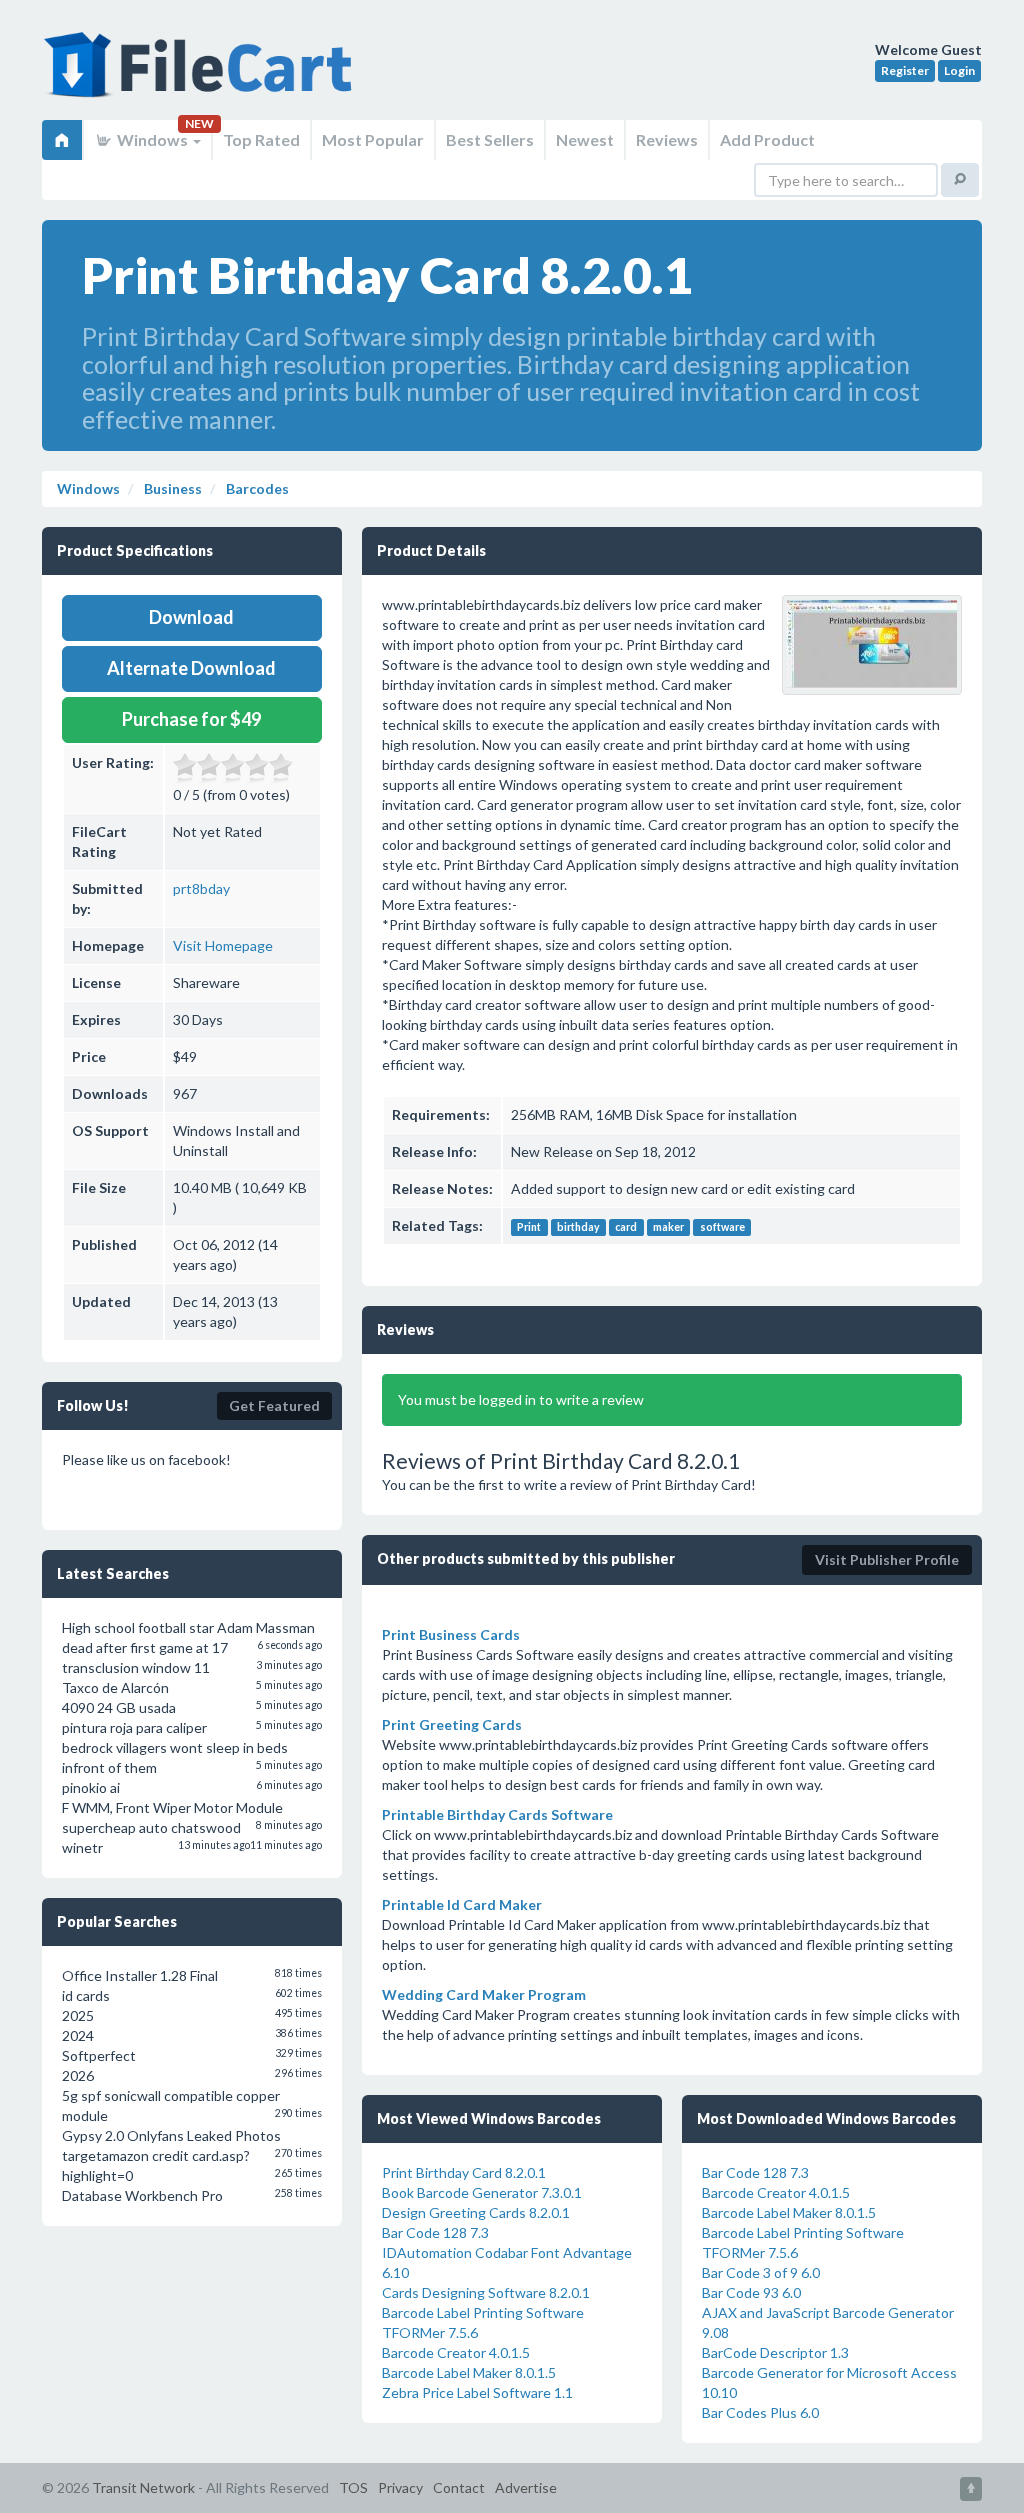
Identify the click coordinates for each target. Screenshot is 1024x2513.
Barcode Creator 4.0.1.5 (456, 2352)
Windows (152, 139)
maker (668, 1227)
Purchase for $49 (191, 719)
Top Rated (261, 139)
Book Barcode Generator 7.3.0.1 (482, 2192)
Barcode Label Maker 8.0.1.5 (469, 2372)
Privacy (400, 2487)
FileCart (202, 75)
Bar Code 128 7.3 (435, 2232)
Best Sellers (490, 139)
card (626, 1227)
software (722, 1227)
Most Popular (373, 139)
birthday (578, 1227)
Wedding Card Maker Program (484, 1994)
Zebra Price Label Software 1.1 (477, 2392)
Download (191, 617)
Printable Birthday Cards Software (497, 1814)
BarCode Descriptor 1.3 (775, 2352)
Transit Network (143, 2487)
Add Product (767, 139)
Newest (585, 139)
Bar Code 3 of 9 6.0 (761, 2272)
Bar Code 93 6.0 (751, 2292)
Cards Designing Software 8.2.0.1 (486, 2292)
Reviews (667, 139)
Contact (459, 2487)
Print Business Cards (451, 1634)
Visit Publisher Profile (887, 1559)
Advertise (526, 2487)
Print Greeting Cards (452, 1724)
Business (171, 488)
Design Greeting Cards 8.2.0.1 (476, 2212)
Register (905, 70)
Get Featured (274, 1405)
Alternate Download (191, 668)
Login (959, 70)
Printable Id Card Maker (462, 1904)
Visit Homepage (223, 945)
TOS (353, 2487)
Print (529, 1227)
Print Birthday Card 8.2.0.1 (464, 2172)
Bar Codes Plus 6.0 (760, 2412)
